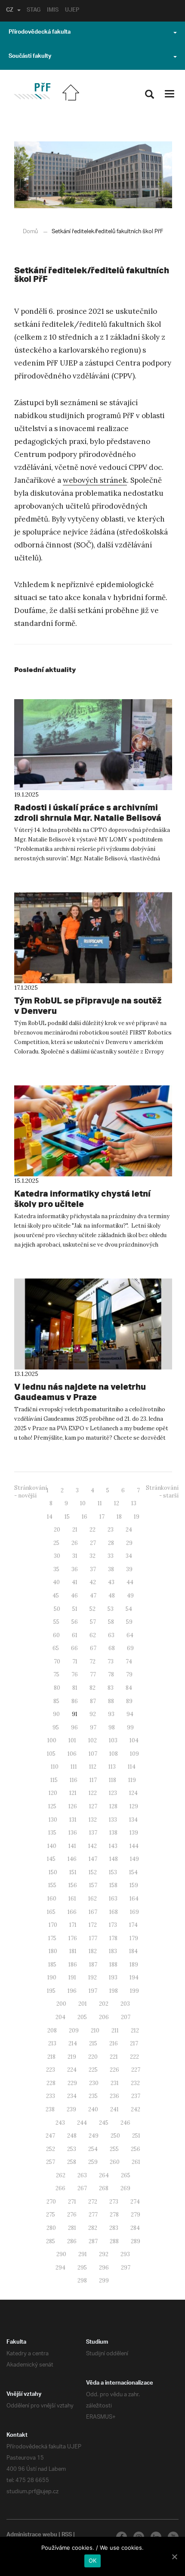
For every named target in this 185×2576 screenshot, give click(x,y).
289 (136, 2241)
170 (53, 1925)
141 (72, 1846)
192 (92, 1977)
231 (115, 2083)
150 (53, 1872)
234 (72, 2096)
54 (129, 1609)
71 (75, 1662)
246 (125, 2123)
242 (136, 2109)
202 (104, 2004)
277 (93, 2215)
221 (114, 2057)
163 (113, 1899)
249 (94, 2136)
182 (93, 1951)
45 (56, 1596)
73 (111, 1662)
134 (133, 1820)
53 (111, 1609)
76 (75, 1674)
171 (73, 1925)
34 (129, 1556)
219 (72, 2057)
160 (52, 1899)
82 (92, 1688)
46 (74, 1596)
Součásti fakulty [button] (30, 57)
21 (75, 1530)
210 (95, 2030)
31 (75, 1556)
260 (115, 2162)
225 (93, 2070)
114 (132, 1767)
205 (82, 2017)
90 (56, 1714)
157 (93, 1885)
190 (52, 1977)
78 (111, 1674)
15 (67, 1517)
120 (53, 1793)
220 (93, 2057)
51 (75, 1609)
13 (134, 1503)
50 (57, 1609)
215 (93, 2043)
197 (93, 1991)
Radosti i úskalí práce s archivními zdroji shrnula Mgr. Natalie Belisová (88, 812)
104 (134, 1740)
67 (93, 1648)
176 (73, 1938)
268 (104, 2188)
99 (130, 1727)
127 (93, 1806)
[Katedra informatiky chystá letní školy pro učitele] (93, 1131)
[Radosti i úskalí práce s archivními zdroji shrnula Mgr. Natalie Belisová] (93, 745)
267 (82, 2188)
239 (71, 2109)
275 (51, 2215)
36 (75, 1569)
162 (92, 1899)
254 (93, 2149)
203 (125, 2004)
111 (74, 1767)
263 (82, 2175)
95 (56, 1727)
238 (50, 2109)
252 (51, 2149)
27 (93, 1543)
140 (52, 1846)
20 (57, 1530)
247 (50, 2136)
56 (75, 1622)
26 (75, 1543)
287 (93, 2241)
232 (135, 2083)
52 (92, 1609)
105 (51, 1754)
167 (93, 1912)
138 (113, 1833)
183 (113, 1951)
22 (92, 1530)
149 (134, 1859)
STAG (34, 11)
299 (104, 2281)
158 (113, 1885)
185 (52, 1965)
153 (113, 1872)
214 (73, 2043)
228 (51, 2083)
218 (51, 2057)
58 (111, 1622)
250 (115, 2136)
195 (51, 1991)
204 (60, 2017)
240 (93, 2109)
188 (113, 1965)
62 (93, 1635)
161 (72, 1899)
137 (93, 1833)
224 (72, 2070)
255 (114, 2149)
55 (56, 1622)
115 (54, 1780)
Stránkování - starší (162, 1492)
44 (130, 1582)
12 (117, 1503)
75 (56, 1674)
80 (57, 1688)
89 (129, 1701)
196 (72, 1991)
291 (83, 2254)
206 (104, 2017)
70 (57, 1662)
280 (51, 2228)
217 (134, 2043)
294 (60, 2268)
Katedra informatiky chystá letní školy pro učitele (82, 1199)
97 (93, 1727)
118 (113, 1780)
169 (134, 1912)
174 (133, 1925)
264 (104, 2175)
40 (56, 1582)
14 (50, 1517)
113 (112, 1767)
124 (133, 1793)
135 (52, 1833)
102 (92, 1740)
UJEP (72, 11)
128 (113, 1806)
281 (72, 2228)
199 (134, 1991)
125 (52, 1806)
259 (93, 2162)
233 (51, 2096)
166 (72, 1912)
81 (75, 1688)
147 (93, 1859)
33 (111, 1556)
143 (113, 1846)
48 (112, 1596)
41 (75, 1582)
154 (133, 1872)
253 (72, 2149)
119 (132, 1780)
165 (51, 1912)
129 (134, 1806)
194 (134, 1977)
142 (92, 1846)
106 (72, 1754)
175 (52, 1938)
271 (72, 2202)
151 (73, 1872)
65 (56, 1648)
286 (72, 2241)
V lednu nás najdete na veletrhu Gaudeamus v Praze (80, 1392)
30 (57, 1556)
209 (74, 2030)
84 (129, 1688)
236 (114, 2096)
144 (134, 1846)
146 (72, 1859)
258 (72, 2162)
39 (129, 1569)
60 (56, 1635)
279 (136, 2215)
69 (130, 1648)
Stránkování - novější (31, 1492)
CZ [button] (10, 11)
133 (113, 1820)
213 (52, 2043)
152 (93, 1872)
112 (93, 1767)
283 (114, 2228)
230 (94, 2083)
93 (111, 1714)
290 (61, 2254)
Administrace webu (32, 2535)
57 (93, 1622)
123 (113, 1793)
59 (129, 1622)
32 (92, 1556)
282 (93, 2228)
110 (55, 1767)
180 (53, 1951)
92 (93, 1714)
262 (61, 2175)
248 (72, 2136)
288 (114, 2241)
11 (100, 1503)
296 (104, 2268)
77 (93, 1674)
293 (125, 2254)
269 (125, 2188)
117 (93, 1780)
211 (115, 2030)
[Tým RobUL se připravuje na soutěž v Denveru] (93, 938)
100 (52, 1740)
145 (51, 1859)
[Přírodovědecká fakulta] (32, 91)
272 (93, 2202)
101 (72, 1740)
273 (114, 2202)
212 (135, 2030)
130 (53, 1820)
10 (83, 1503)
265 (126, 2175)
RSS (67, 2535)
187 (93, 1965)
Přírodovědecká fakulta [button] (40, 33)
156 (73, 1885)
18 (119, 1517)
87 (93, 1701)
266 (60, 2188)
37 (93, 1569)
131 (73, 1820)
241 (114, 2109)
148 (114, 1859)
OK (93, 2560)
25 (56, 1543)
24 (129, 1530)
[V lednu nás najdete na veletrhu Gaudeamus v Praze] (93, 1324)
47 (93, 1596)
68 (112, 1648)
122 (93, 1793)
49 (130, 1596)
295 (82, 2268)
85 (56, 1701)
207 (126, 2017)
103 (113, 1740)
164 (134, 1899)
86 (75, 1701)
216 (114, 2043)
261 (136, 2162)
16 (85, 1517)
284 (135, 2228)
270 (51, 2202)
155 (52, 1885)
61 (75, 1635)
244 (82, 2123)
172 (93, 1925)
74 (129, 1662)
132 (93, 1820)
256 (136, 2149)
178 (113, 1938)
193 (113, 1977)
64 (130, 1635)
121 (73, 1793)
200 (61, 2004)
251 (136, 2136)
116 (74, 1780)
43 (111, 1582)
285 (51, 2241)
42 (93, 1582)
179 (134, 1938)
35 (56, 1569)
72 (92, 1662)
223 (51, 2070)
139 (134, 1833)
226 (114, 2070)
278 (114, 2215)
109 (134, 1754)
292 (104, 2254)
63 (111, 1635)
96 (74, 1727)
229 (72, 2083)
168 (114, 1912)
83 (111, 1688)
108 (114, 1754)
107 (93, 1754)
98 (112, 1727)
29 (129, 1543)
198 (114, 1991)
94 (130, 1714)
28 (111, 1543)
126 (73, 1806)
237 (136, 2096)
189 (134, 1965)
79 (129, 1674)
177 (93, 1938)
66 (74, 1648)
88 (111, 1701)
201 (83, 2004)
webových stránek (95, 480)
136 (73, 1833)
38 (111, 1569)
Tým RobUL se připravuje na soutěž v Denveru (88, 1005)
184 (133, 1951)
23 (111, 1530)
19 (137, 1517)
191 (72, 1977)
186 (73, 1965)
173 (113, 1925)
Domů (30, 232)
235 (93, 2096)
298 (82, 2281)
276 (72, 2215)
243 (60, 2123)
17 (102, 1517)
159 (134, 1885)
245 (104, 2123)
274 (135, 2202)
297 (126, 2268)
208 (52, 2030)
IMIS (53, 11)
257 (51, 2162)
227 (136, 2070)
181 (73, 1951)
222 (134, 2057)
